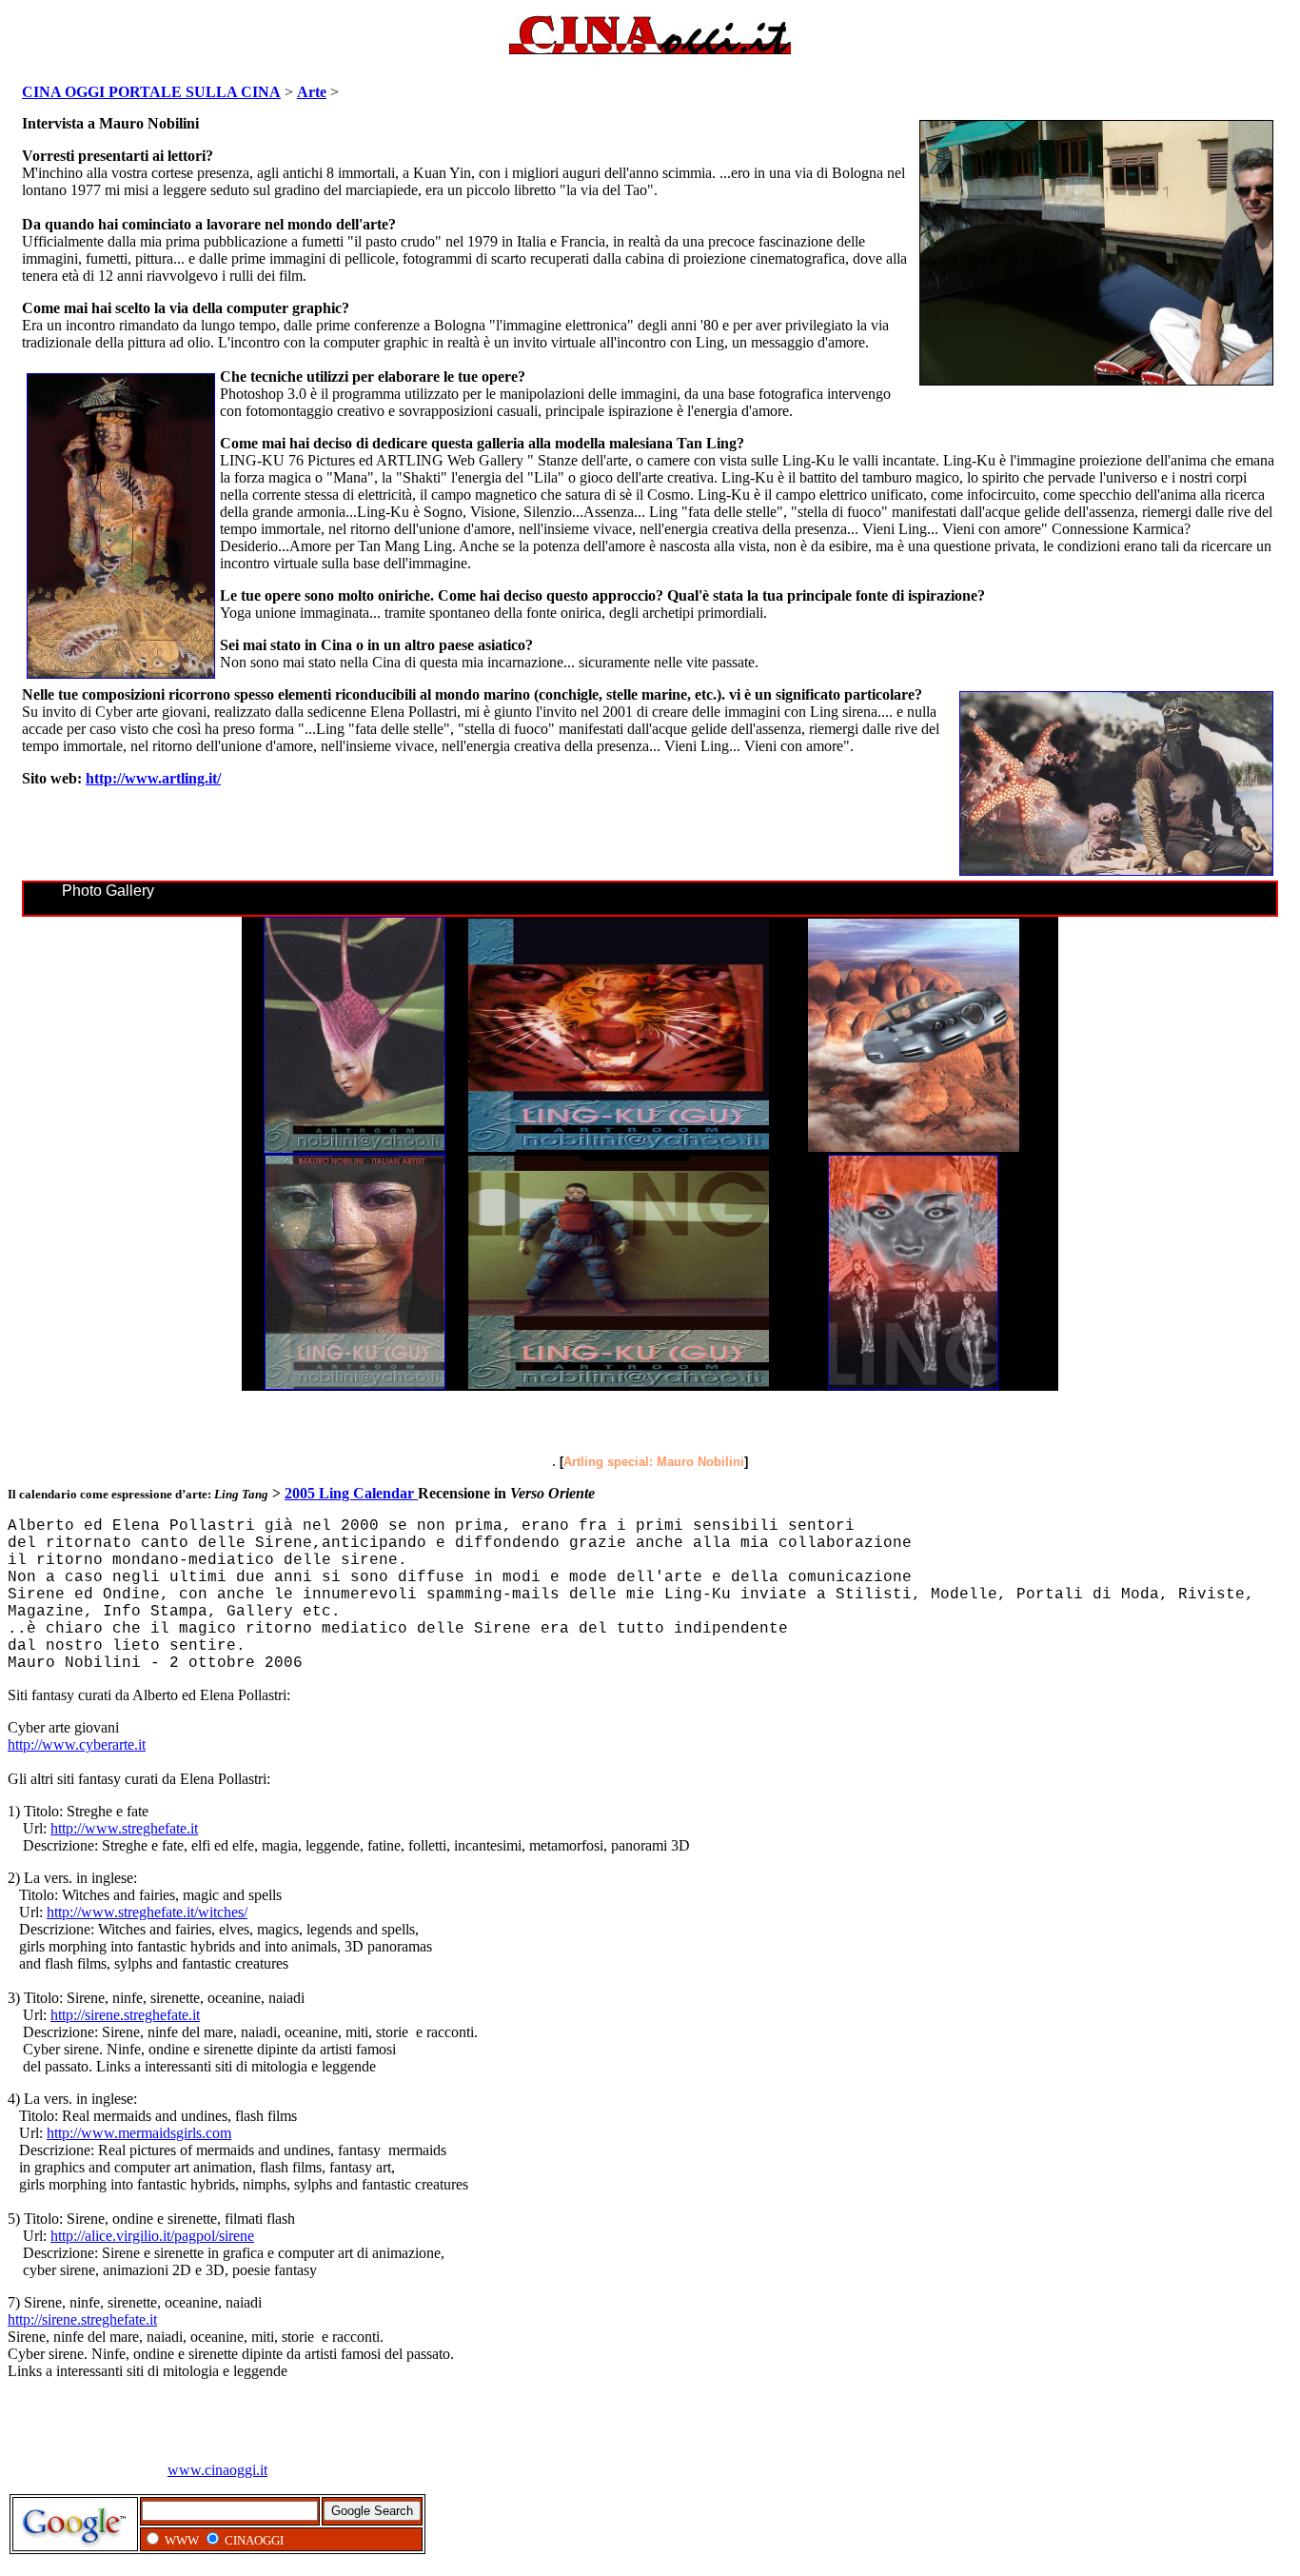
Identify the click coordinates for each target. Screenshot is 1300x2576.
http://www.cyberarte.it (77, 1744)
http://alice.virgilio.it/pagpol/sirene (152, 2236)
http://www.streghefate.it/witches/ (147, 1912)
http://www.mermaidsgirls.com (139, 2133)
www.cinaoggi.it (217, 2470)
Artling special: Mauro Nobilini (654, 1462)
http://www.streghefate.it (124, 1828)
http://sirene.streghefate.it (125, 2015)
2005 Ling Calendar (351, 1493)
